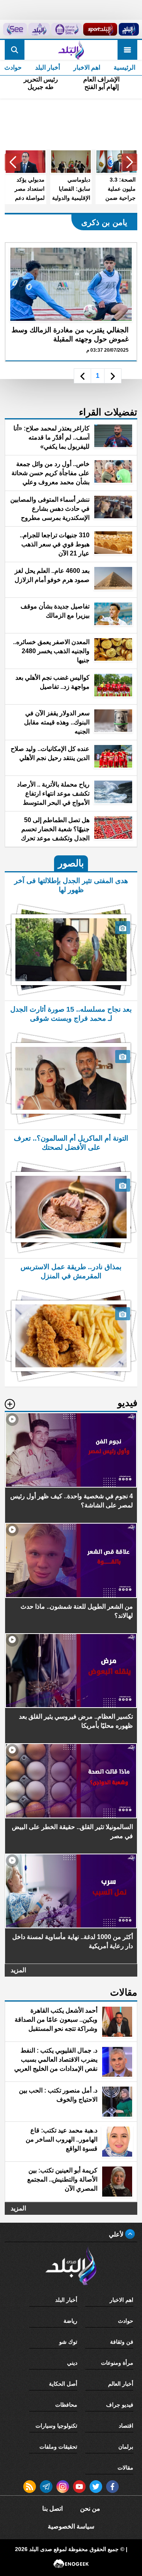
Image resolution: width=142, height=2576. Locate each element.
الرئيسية (124, 67)
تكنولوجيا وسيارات (56, 2426)
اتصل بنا (52, 2509)
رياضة (70, 2321)
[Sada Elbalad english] (15, 29)
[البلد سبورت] (100, 29)
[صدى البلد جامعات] (66, 29)
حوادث (126, 2321)
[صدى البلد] (71, 50)
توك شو (68, 2342)
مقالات (125, 2468)
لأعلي (117, 2234)
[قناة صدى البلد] (129, 29)
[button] (129, 162)
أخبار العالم (121, 2384)
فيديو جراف (120, 2405)
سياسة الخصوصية (71, 2526)
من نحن (90, 2509)
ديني (72, 2363)
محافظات (66, 2405)
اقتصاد (126, 2426)
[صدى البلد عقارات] (39, 29)
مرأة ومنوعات (117, 2363)
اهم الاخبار (87, 67)
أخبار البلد (48, 67)
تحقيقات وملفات (58, 2447)
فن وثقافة (122, 2342)
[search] (15, 50)
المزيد (18, 1970)
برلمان (126, 2447)
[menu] (127, 50)
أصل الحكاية (63, 2384)
